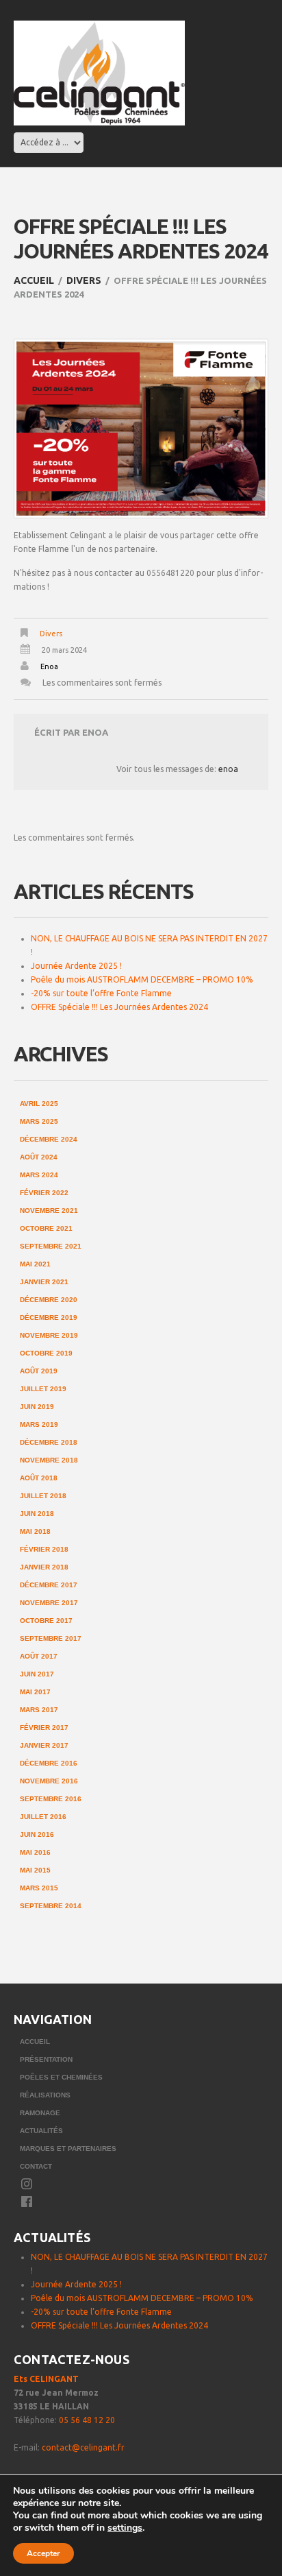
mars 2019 (39, 1424)
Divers (84, 280)
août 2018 (39, 1478)
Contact (36, 2166)
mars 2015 (39, 1888)
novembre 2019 (49, 1335)
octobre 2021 (46, 1228)
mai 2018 (35, 1531)
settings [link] (125, 2528)
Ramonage (40, 2113)
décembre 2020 (49, 1300)
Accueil (34, 280)
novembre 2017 (49, 1603)
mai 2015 (35, 1870)
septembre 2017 (51, 1638)
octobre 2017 (46, 1621)
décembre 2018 (49, 1442)
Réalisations (45, 2095)
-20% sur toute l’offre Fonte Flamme (101, 993)
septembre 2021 (51, 1246)
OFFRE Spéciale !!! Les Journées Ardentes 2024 (119, 1007)
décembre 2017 (49, 1585)
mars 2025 (39, 1121)
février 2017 (44, 1728)
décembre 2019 (49, 1317)
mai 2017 (35, 1692)
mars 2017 (39, 1710)
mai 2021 (35, 1264)
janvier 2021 (44, 1282)
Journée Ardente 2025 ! (76, 966)
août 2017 (39, 1656)
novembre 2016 (49, 1781)
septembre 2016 (51, 1799)
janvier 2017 (44, 1745)
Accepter (43, 2553)
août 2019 (39, 1371)
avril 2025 (39, 1104)
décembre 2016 (49, 1763)
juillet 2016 (43, 1817)
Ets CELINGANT (46, 2379)
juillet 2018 (43, 1496)
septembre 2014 (51, 1906)
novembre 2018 (49, 1460)
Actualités (41, 2131)
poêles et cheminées (61, 2077)
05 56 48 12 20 (87, 2420)
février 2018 (44, 1549)
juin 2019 (37, 1407)
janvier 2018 (44, 1567)
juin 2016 (37, 1834)
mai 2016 (35, 1852)
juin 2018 (37, 1514)
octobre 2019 (46, 1353)
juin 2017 (37, 1674)
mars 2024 (39, 1175)
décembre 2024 (49, 1139)
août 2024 (39, 1157)
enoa (49, 666)
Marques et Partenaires (68, 2148)
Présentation (46, 2059)
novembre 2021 (49, 1211)
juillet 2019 (43, 1389)
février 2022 (44, 1193)
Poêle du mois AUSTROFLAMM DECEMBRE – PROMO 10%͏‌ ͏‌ (143, 979)
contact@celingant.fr (83, 2447)
